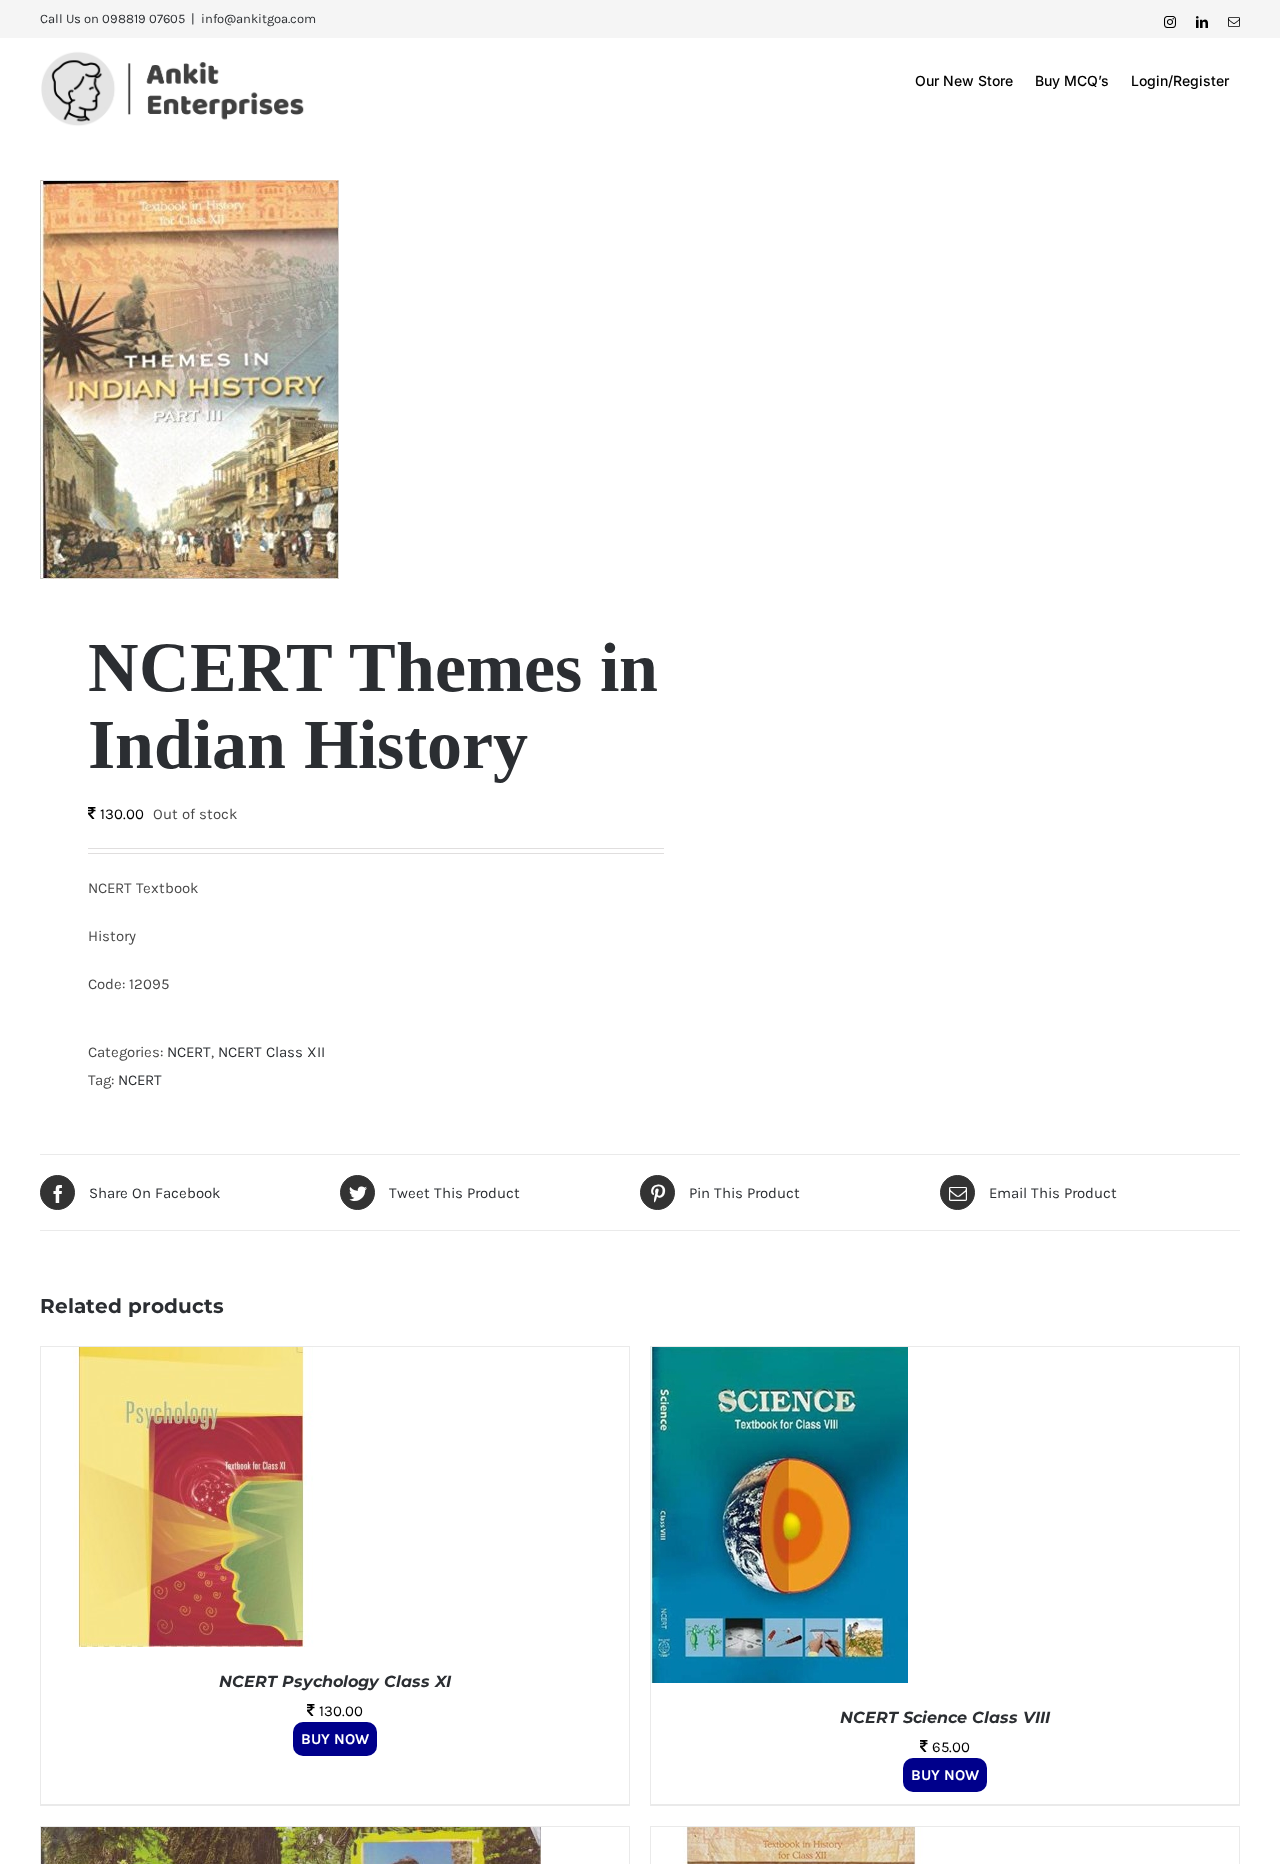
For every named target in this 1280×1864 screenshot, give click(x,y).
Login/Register (1180, 80)
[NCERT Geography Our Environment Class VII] (291, 1841)
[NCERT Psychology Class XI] (191, 1361)
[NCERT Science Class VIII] (779, 1361)
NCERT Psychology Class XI (335, 1681)
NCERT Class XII (271, 1052)
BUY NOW (335, 1739)
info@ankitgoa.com (258, 18)
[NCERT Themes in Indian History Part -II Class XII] (801, 1841)
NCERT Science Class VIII (945, 1717)
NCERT (189, 1052)
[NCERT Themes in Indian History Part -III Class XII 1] (328, 379)
